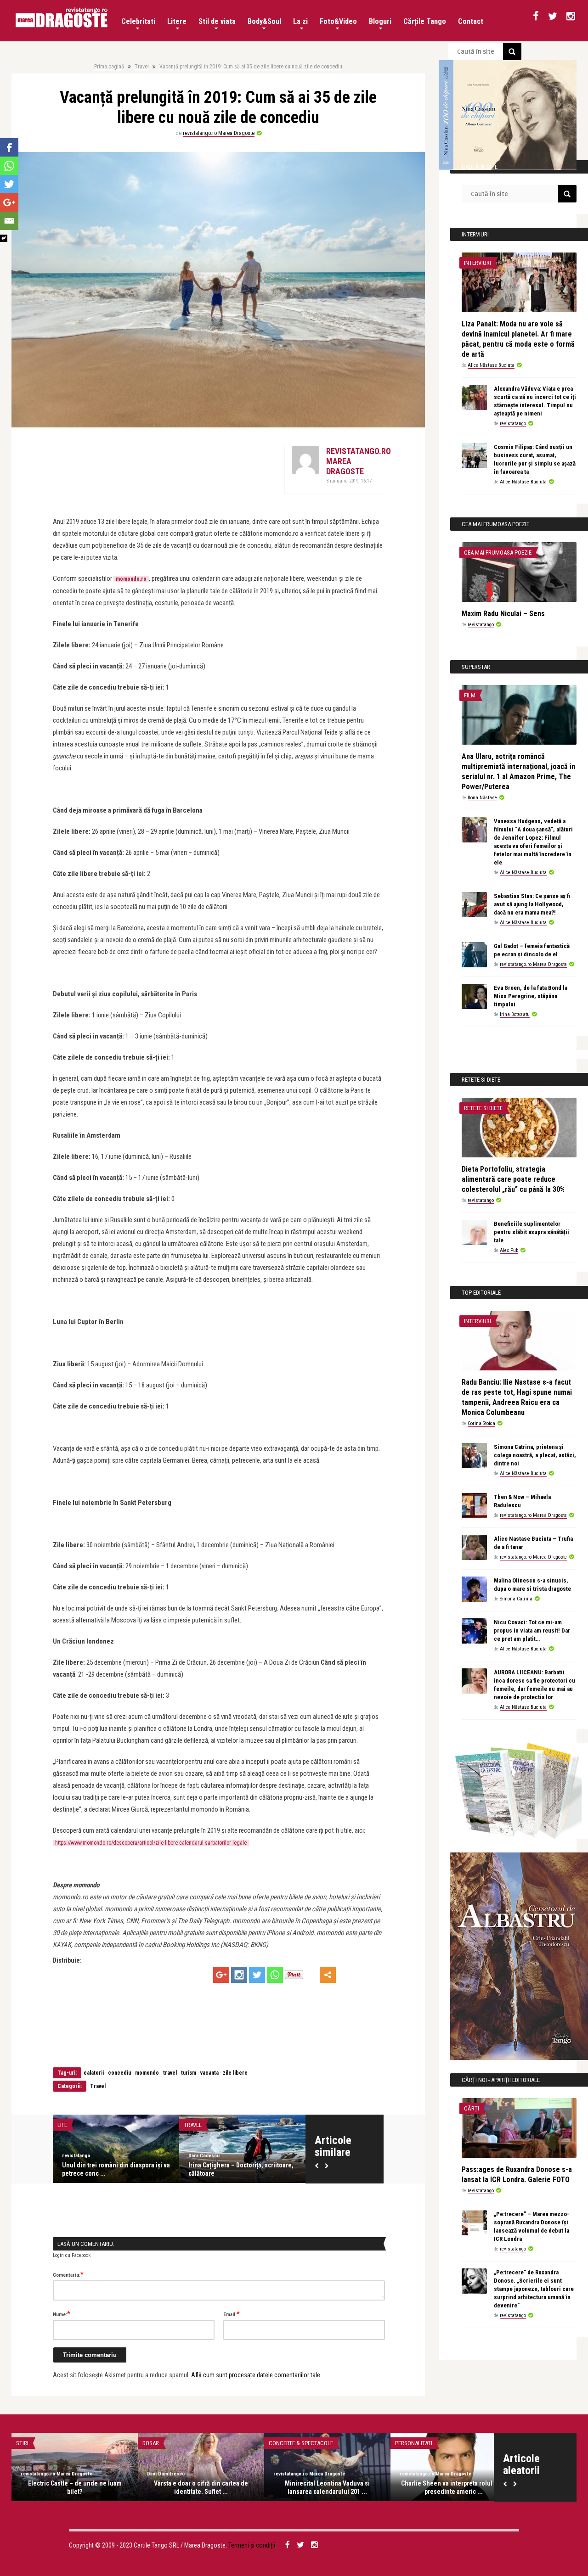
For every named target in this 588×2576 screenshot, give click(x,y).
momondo (147, 2073)
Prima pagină (109, 67)
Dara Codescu (204, 2156)
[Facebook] (9, 147)
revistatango (76, 2156)
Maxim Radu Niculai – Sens (503, 614)
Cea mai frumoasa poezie (498, 553)
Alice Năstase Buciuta (491, 365)
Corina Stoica (481, 1423)
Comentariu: (68, 2274)
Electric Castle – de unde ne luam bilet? (75, 2487)
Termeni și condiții (252, 2545)
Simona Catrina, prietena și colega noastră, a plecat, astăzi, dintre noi (535, 1455)
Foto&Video (338, 21)
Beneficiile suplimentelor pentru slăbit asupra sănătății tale (531, 1232)
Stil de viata (217, 21)
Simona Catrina (516, 1599)
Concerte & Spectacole (301, 2443)
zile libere (235, 2073)
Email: (232, 2314)
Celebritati (138, 21)
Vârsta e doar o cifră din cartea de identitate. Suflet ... (201, 2487)
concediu (119, 2073)
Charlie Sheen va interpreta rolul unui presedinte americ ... (454, 2487)
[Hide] (4, 238)
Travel (142, 67)
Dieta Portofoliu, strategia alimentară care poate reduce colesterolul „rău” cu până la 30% (513, 1179)
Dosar (151, 2443)
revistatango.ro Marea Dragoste (219, 133)
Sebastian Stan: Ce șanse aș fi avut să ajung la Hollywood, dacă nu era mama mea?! (532, 904)
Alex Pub (509, 1250)
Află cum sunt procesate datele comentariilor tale (256, 2375)
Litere (177, 21)
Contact (471, 21)
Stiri (22, 2443)
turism (189, 2073)
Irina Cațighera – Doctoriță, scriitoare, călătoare (241, 2169)
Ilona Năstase (482, 798)
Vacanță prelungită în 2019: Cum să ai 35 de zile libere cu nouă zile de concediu (251, 67)
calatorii (94, 2073)
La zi (300, 21)
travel (170, 2073)
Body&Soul (264, 21)
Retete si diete (483, 1108)
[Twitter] (257, 1975)
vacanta (209, 2073)
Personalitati (414, 2443)
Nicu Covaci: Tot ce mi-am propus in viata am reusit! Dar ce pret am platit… (532, 1630)
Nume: (62, 2314)
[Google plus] (221, 1975)
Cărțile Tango (425, 21)
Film (470, 695)
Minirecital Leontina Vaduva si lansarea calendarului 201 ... (327, 2487)
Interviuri (478, 263)
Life (62, 2125)
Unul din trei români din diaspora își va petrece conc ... (116, 2169)
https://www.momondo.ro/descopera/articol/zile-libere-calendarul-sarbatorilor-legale (151, 1843)
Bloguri (380, 21)
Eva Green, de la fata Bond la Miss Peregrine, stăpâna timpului (531, 996)
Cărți (472, 2108)
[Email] (9, 221)
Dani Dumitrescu (166, 2474)
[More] (328, 1975)
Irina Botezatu (515, 1014)
